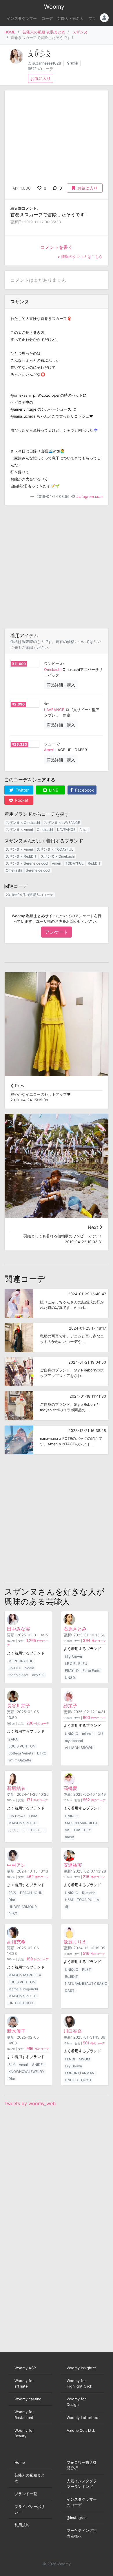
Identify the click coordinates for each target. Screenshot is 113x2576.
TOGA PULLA (88, 1900)
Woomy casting (28, 2399)
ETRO (42, 1753)
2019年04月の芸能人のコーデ (30, 895)
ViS (68, 1830)
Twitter (22, 790)
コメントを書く (57, 247)
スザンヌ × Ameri (19, 830)
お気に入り (41, 78)
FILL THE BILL (34, 1830)
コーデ (47, 18)
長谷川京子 (19, 1706)
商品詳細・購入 (61, 685)
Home (20, 2462)
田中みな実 (19, 1629)
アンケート (57, 932)
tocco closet (18, 1675)
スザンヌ (80, 32)
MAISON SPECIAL (23, 1823)
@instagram (77, 2518)
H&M (33, 1816)
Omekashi (53, 670)
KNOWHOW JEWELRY (26, 2072)
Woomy (54, 7)
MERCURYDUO (21, 1661)
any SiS (38, 1675)
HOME (10, 32)
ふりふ (14, 1830)
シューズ (52, 744)
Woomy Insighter (81, 2368)
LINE (53, 790)
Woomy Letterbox (82, 2418)
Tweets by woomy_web (30, 2103)
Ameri (49, 750)
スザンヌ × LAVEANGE (62, 823)
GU (100, 1734)
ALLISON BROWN (79, 1748)
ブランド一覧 (26, 2494)
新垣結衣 (16, 1788)
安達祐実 (73, 1865)
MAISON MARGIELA (81, 1823)
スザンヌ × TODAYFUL (55, 849)
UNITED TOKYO (21, 2003)
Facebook (84, 790)
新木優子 (16, 2031)
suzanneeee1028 (47, 63)
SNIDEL (15, 1668)
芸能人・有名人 (71, 18)
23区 (12, 1893)
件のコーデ (94, 1641)
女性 (74, 63)
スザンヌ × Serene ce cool (27, 863)
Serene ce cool (38, 870)
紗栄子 (70, 1706)
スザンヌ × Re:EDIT (21, 856)
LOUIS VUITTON (22, 1746)
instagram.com (90, 497)
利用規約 (22, 2525)
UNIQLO (72, 1734)
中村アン (16, 1865)
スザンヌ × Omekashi (23, 823)
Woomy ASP (25, 2368)
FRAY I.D (72, 1671)
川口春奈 (73, 2031)
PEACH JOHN (31, 1893)
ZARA (13, 1739)
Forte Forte (91, 1671)
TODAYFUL (74, 863)
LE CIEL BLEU (76, 1664)
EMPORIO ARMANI (80, 2073)
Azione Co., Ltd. (81, 2430)
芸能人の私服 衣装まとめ (44, 32)
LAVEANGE (54, 710)
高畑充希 (16, 1942)
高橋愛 (70, 1788)
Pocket (21, 800)
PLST (13, 1914)
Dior (12, 1900)
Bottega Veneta (21, 1753)
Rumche (89, 1893)
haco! (69, 1837)
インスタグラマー (22, 18)
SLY (12, 2065)
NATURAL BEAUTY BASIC (86, 1983)
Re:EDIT (94, 863)
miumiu (88, 1734)
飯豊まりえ (75, 1942)
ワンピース (53, 664)
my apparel (74, 1741)
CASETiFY (83, 1830)
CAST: (70, 1990)
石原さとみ (75, 1629)
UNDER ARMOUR (23, 1907)
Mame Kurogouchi (23, 1989)
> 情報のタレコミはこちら (80, 257)
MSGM (84, 2059)
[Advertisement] (57, 567)
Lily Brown (73, 1657)
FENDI (70, 2059)
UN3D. (70, 1678)
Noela (29, 1668)
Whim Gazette (20, 1760)
